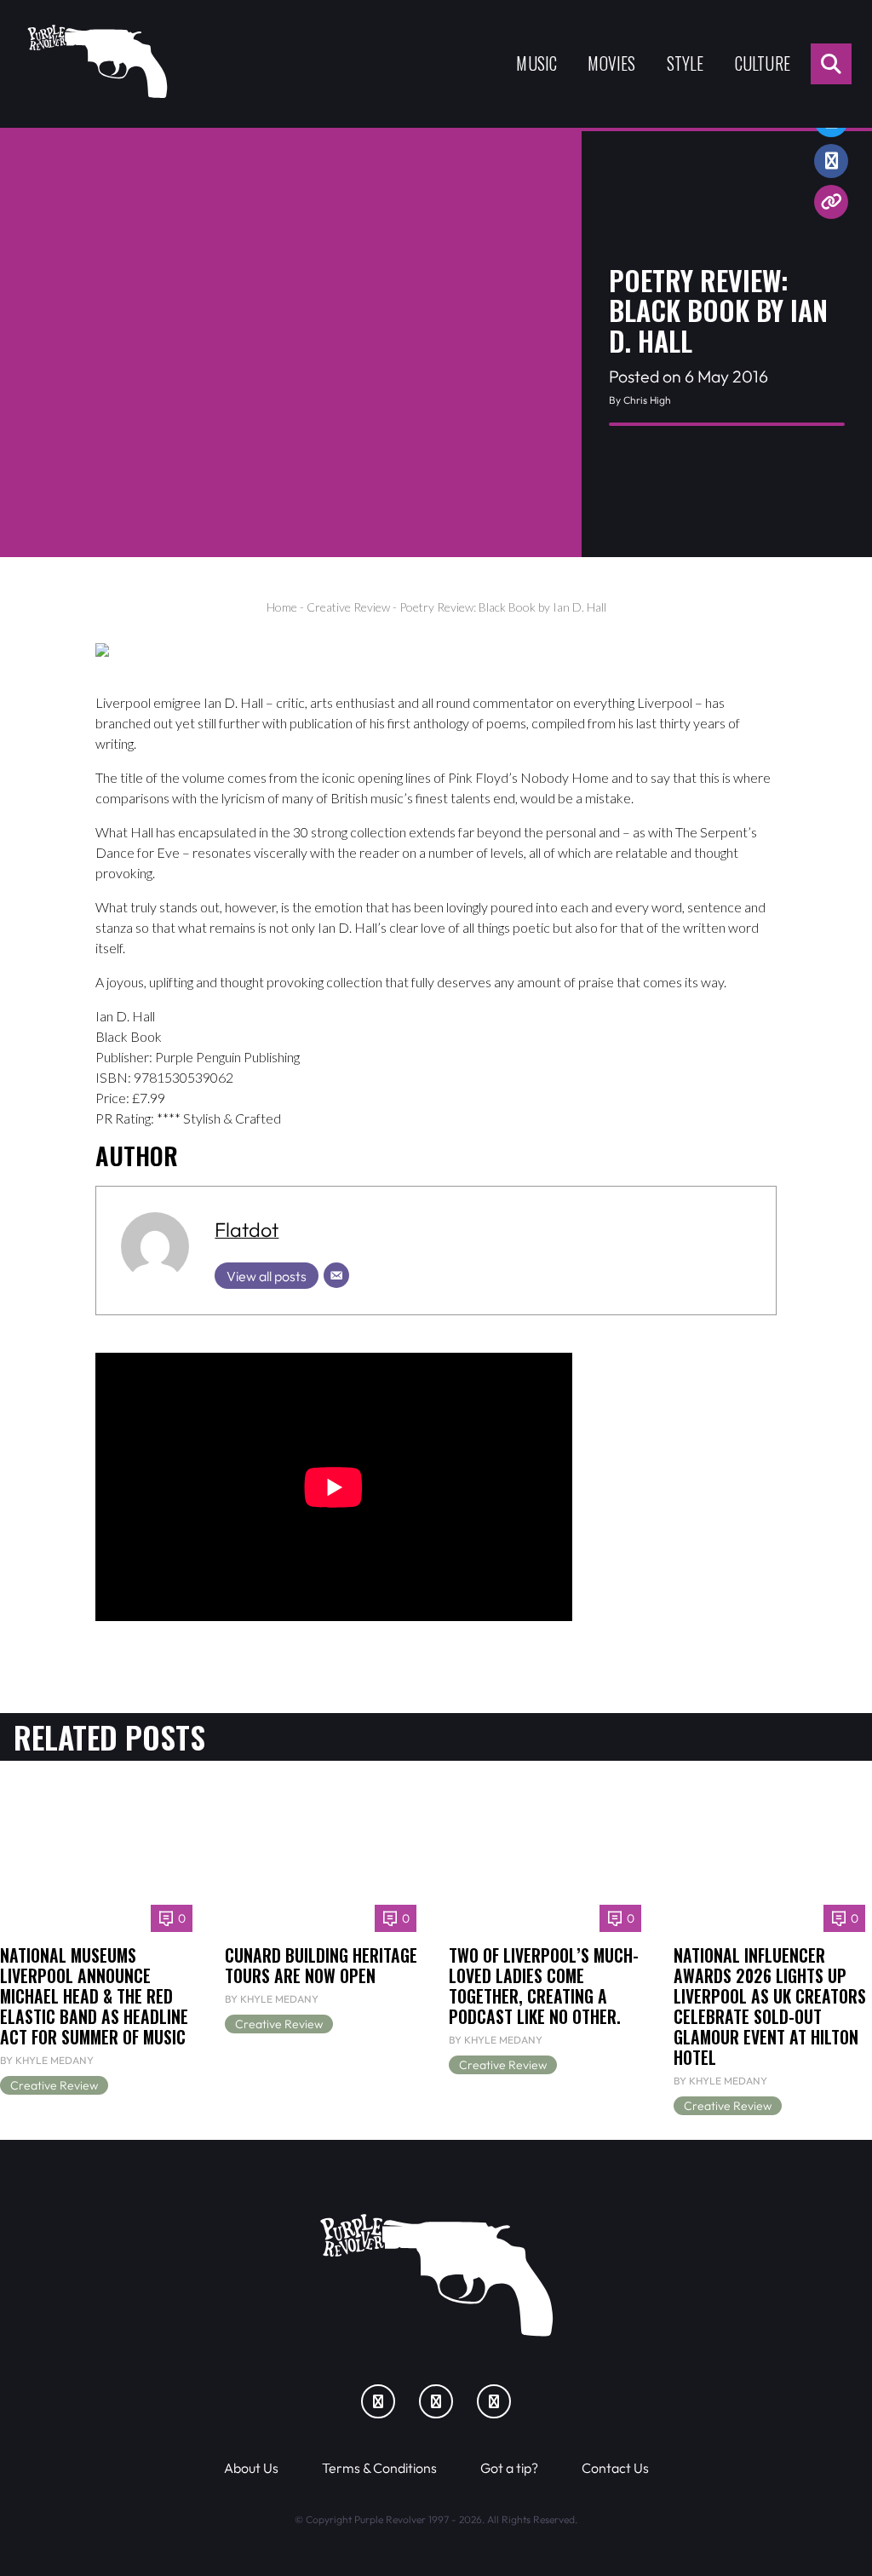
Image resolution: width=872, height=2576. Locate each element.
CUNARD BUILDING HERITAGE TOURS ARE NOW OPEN (321, 1966)
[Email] (336, 1275)
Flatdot (247, 1229)
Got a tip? (509, 2468)
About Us (251, 2468)
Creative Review (348, 607)
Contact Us (615, 2468)
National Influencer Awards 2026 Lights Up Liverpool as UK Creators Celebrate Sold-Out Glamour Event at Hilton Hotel (770, 2007)
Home (282, 607)
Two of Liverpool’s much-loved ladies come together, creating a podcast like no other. (544, 1986)
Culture (763, 63)
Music (536, 63)
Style (686, 63)
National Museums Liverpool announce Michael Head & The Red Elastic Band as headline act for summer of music (94, 1996)
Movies (611, 63)
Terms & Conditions (379, 2468)
